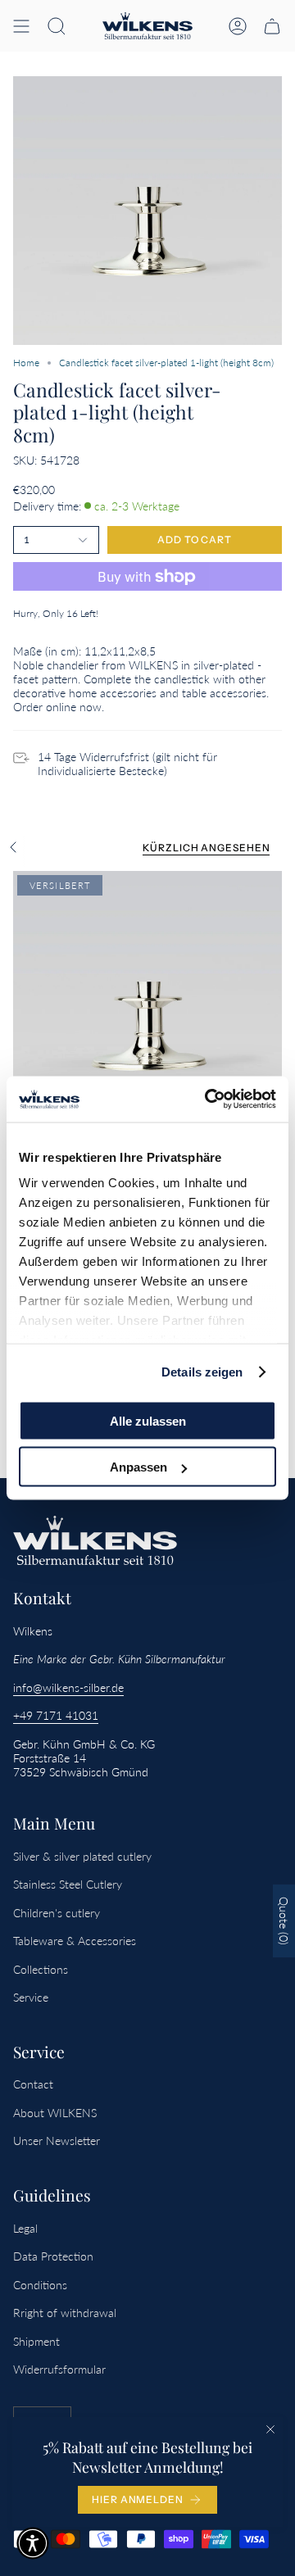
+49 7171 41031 (56, 1715)
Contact (33, 2084)
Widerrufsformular (59, 2369)
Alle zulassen (148, 1420)
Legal (25, 2228)
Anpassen (138, 1467)
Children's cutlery (57, 1913)
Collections (41, 1969)
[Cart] (272, 26)
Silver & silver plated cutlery (82, 1856)
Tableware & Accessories (75, 1941)
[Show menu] (21, 26)
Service (31, 1997)
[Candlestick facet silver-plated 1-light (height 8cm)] (147, 1005)
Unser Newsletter (57, 2141)
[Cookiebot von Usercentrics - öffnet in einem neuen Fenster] (208, 1100)
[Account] (238, 26)
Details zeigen (202, 1372)
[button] (57, 26)
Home (26, 363)
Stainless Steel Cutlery (68, 1884)
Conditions (40, 2285)
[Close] (270, 2429)
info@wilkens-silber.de (68, 1687)
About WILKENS (55, 2113)
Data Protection (53, 2256)
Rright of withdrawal (65, 2313)
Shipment (36, 2341)
